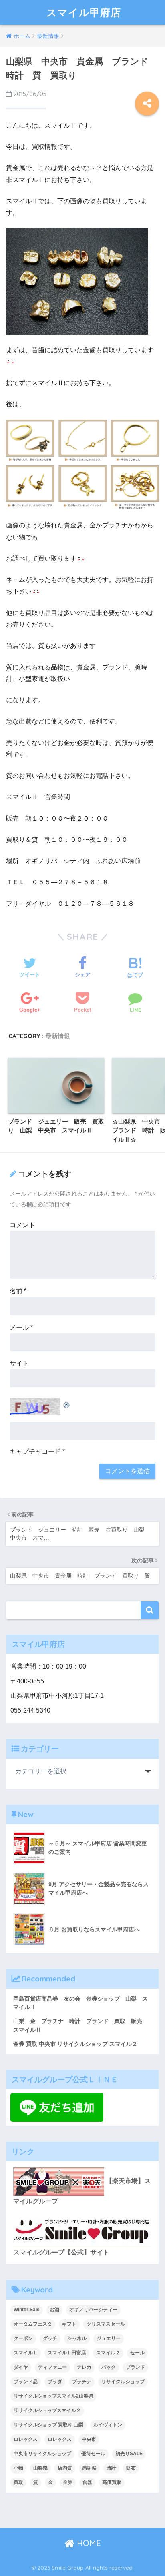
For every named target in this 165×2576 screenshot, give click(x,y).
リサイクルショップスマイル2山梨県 (53, 2396)
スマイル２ (108, 2353)
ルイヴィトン (108, 2425)
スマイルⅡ (26, 2353)
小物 (18, 2468)
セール (137, 2353)
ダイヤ (21, 2367)
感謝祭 (89, 2468)
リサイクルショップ (123, 2382)
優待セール (93, 2454)
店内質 (65, 2468)
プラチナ (82, 2382)
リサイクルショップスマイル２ (47, 2410)
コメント (22, 1225)
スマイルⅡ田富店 (67, 2353)
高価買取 (112, 2482)
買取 (18, 2482)
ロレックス (26, 2439)
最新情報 (58, 1036)
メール (21, 1327)
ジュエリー (109, 2338)
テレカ (84, 2367)
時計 (111, 2468)
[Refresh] (67, 1403)
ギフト (69, 2324)
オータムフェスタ (33, 2324)
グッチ (50, 2338)
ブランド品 (26, 2382)
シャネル (77, 2338)
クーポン (23, 2338)
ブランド (135, 2367)
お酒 (54, 2310)
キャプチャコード (35, 1451)
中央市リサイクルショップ (42, 2454)
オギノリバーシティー (93, 2310)
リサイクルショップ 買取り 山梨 (48, 2425)
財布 (131, 2468)
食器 (87, 2482)
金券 (68, 2482)
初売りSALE (129, 2454)
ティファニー (52, 2367)
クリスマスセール (106, 2324)
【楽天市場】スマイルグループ (82, 2191)
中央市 (89, 2439)
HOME (88, 2543)
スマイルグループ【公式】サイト (61, 2252)
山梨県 (40, 2468)
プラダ (55, 2382)
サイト (19, 1363)
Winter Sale (27, 2310)
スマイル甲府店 (84, 12)
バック (109, 2367)
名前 (18, 1291)
